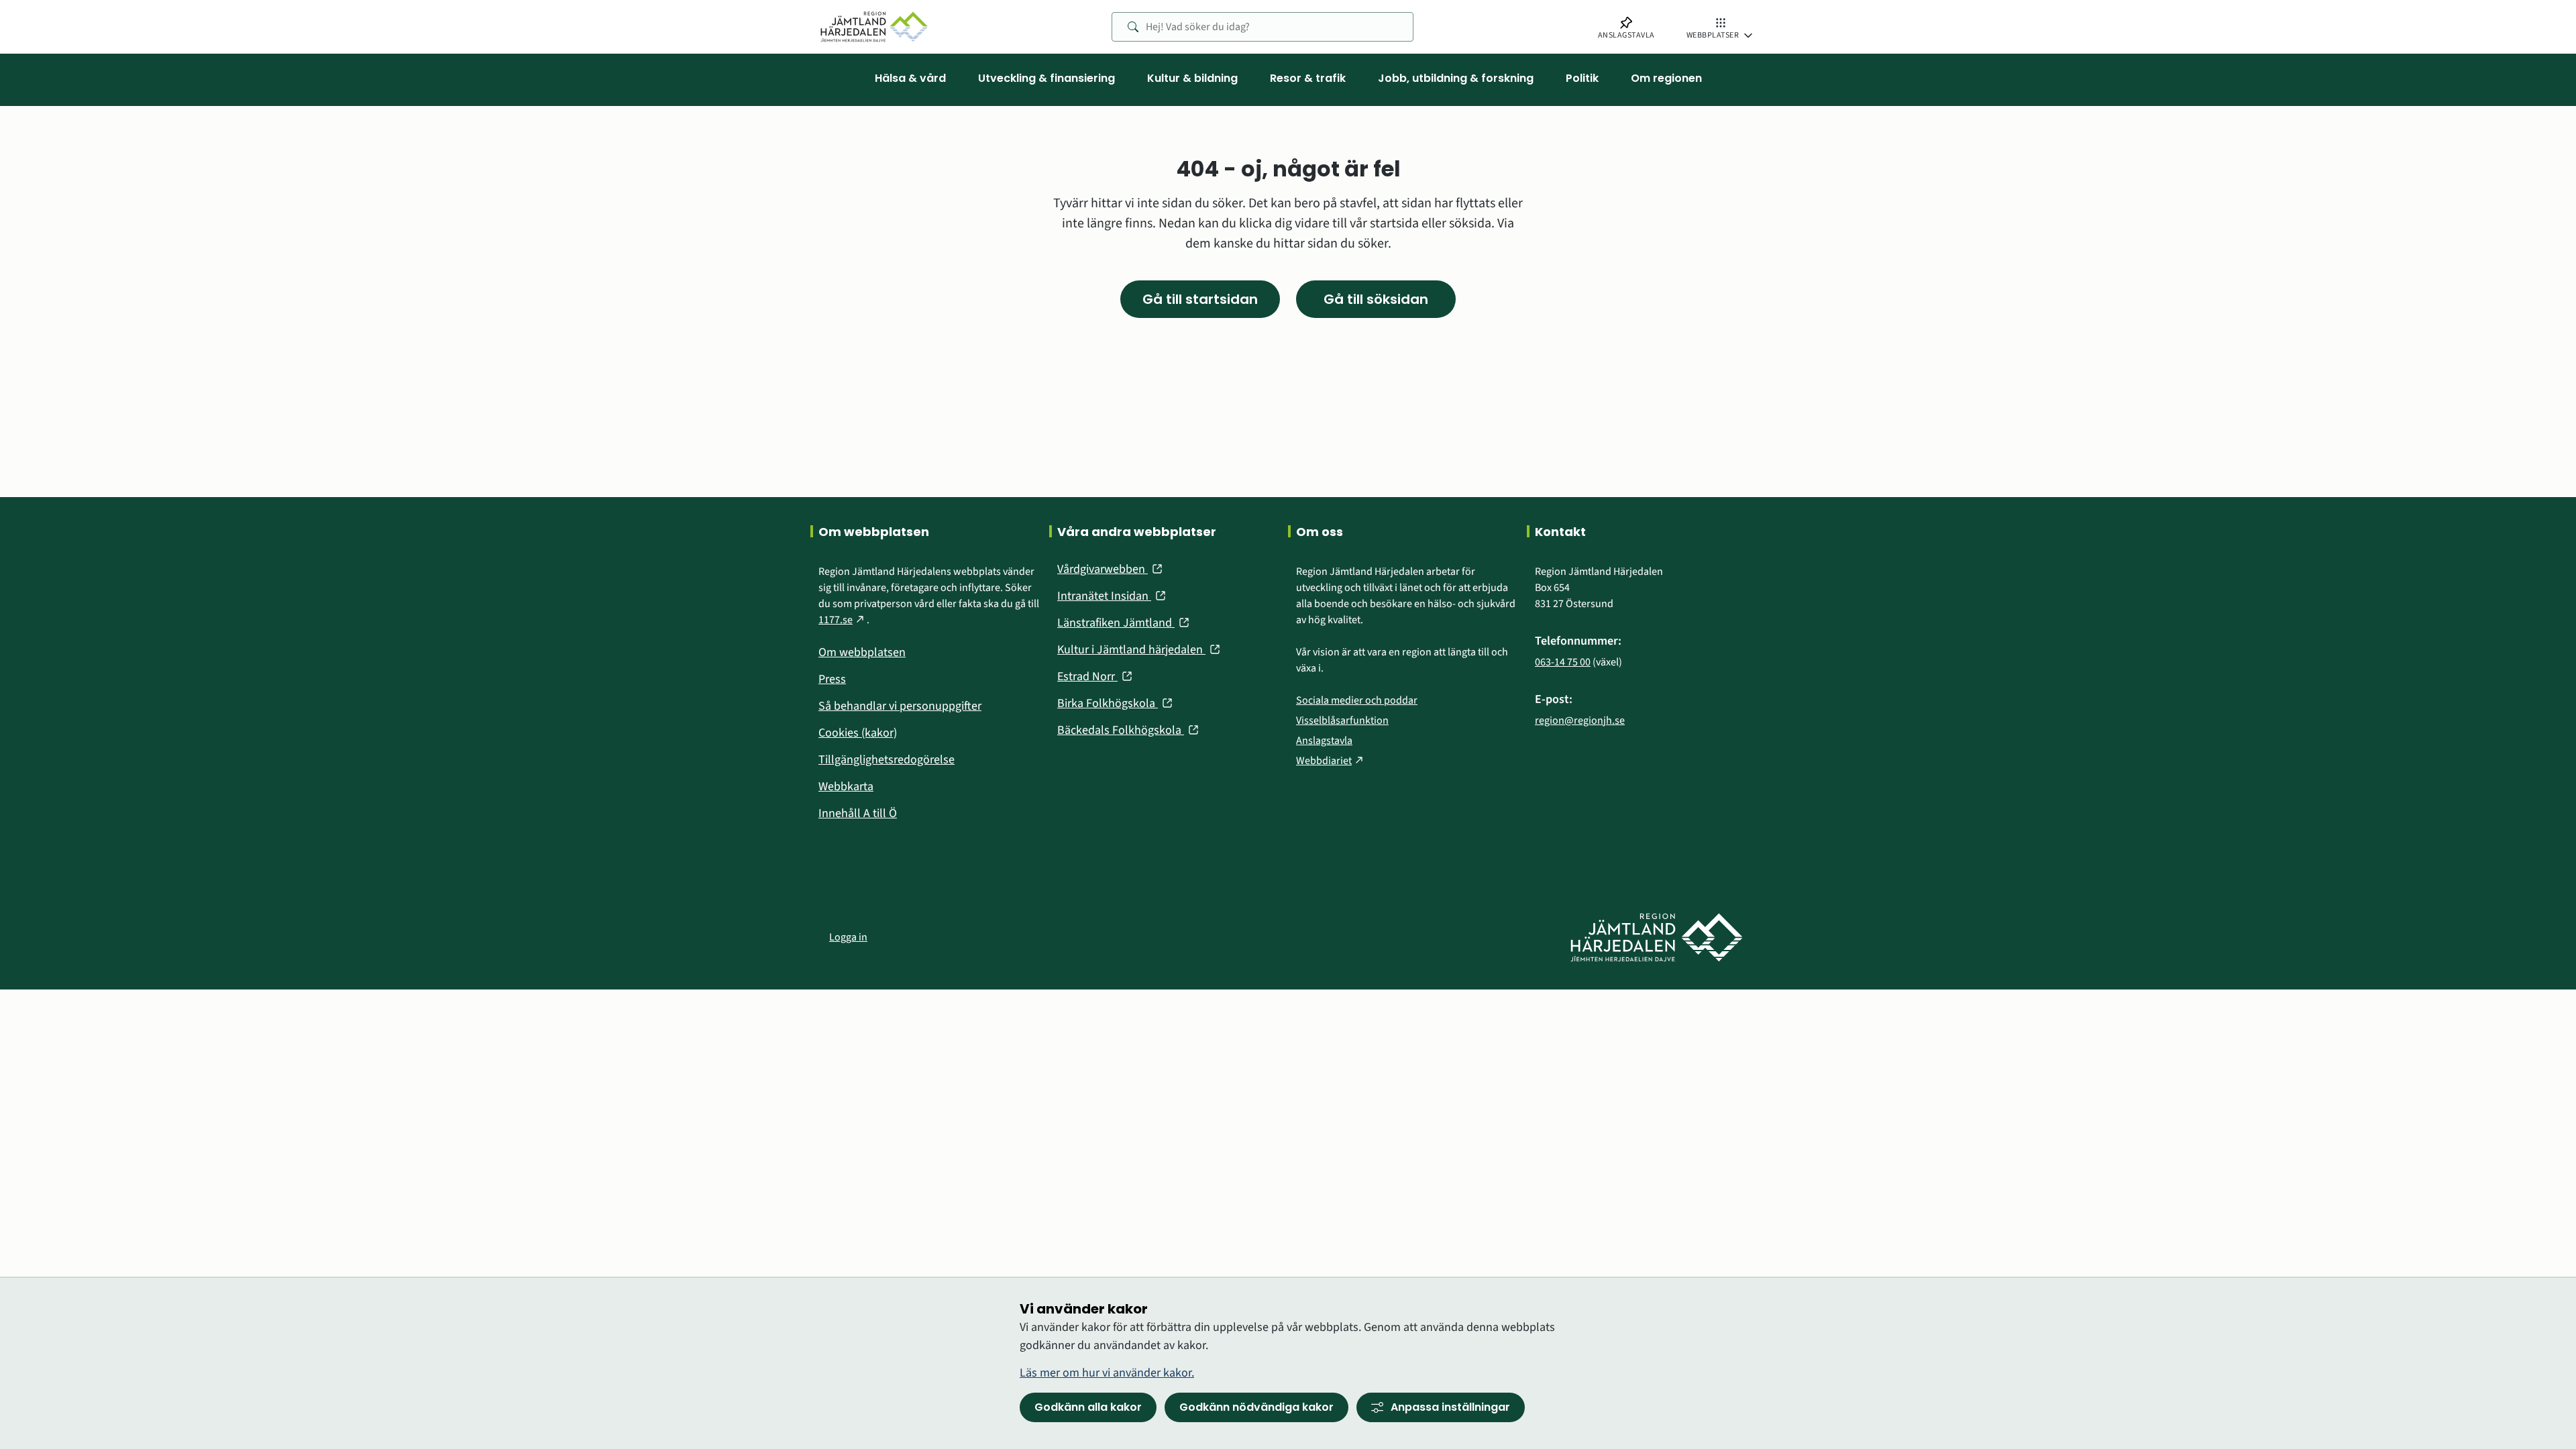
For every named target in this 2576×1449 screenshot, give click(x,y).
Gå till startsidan (1200, 299)
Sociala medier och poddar (1357, 700)
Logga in (848, 937)
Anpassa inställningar (1450, 1407)
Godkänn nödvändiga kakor (1256, 1407)
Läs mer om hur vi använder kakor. (1107, 1373)
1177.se (843, 620)
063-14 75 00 (1563, 662)
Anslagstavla (1324, 741)
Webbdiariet (1331, 761)
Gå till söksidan (1376, 299)
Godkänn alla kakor (1088, 1407)
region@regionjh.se (1580, 720)
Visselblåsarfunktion (1342, 720)
